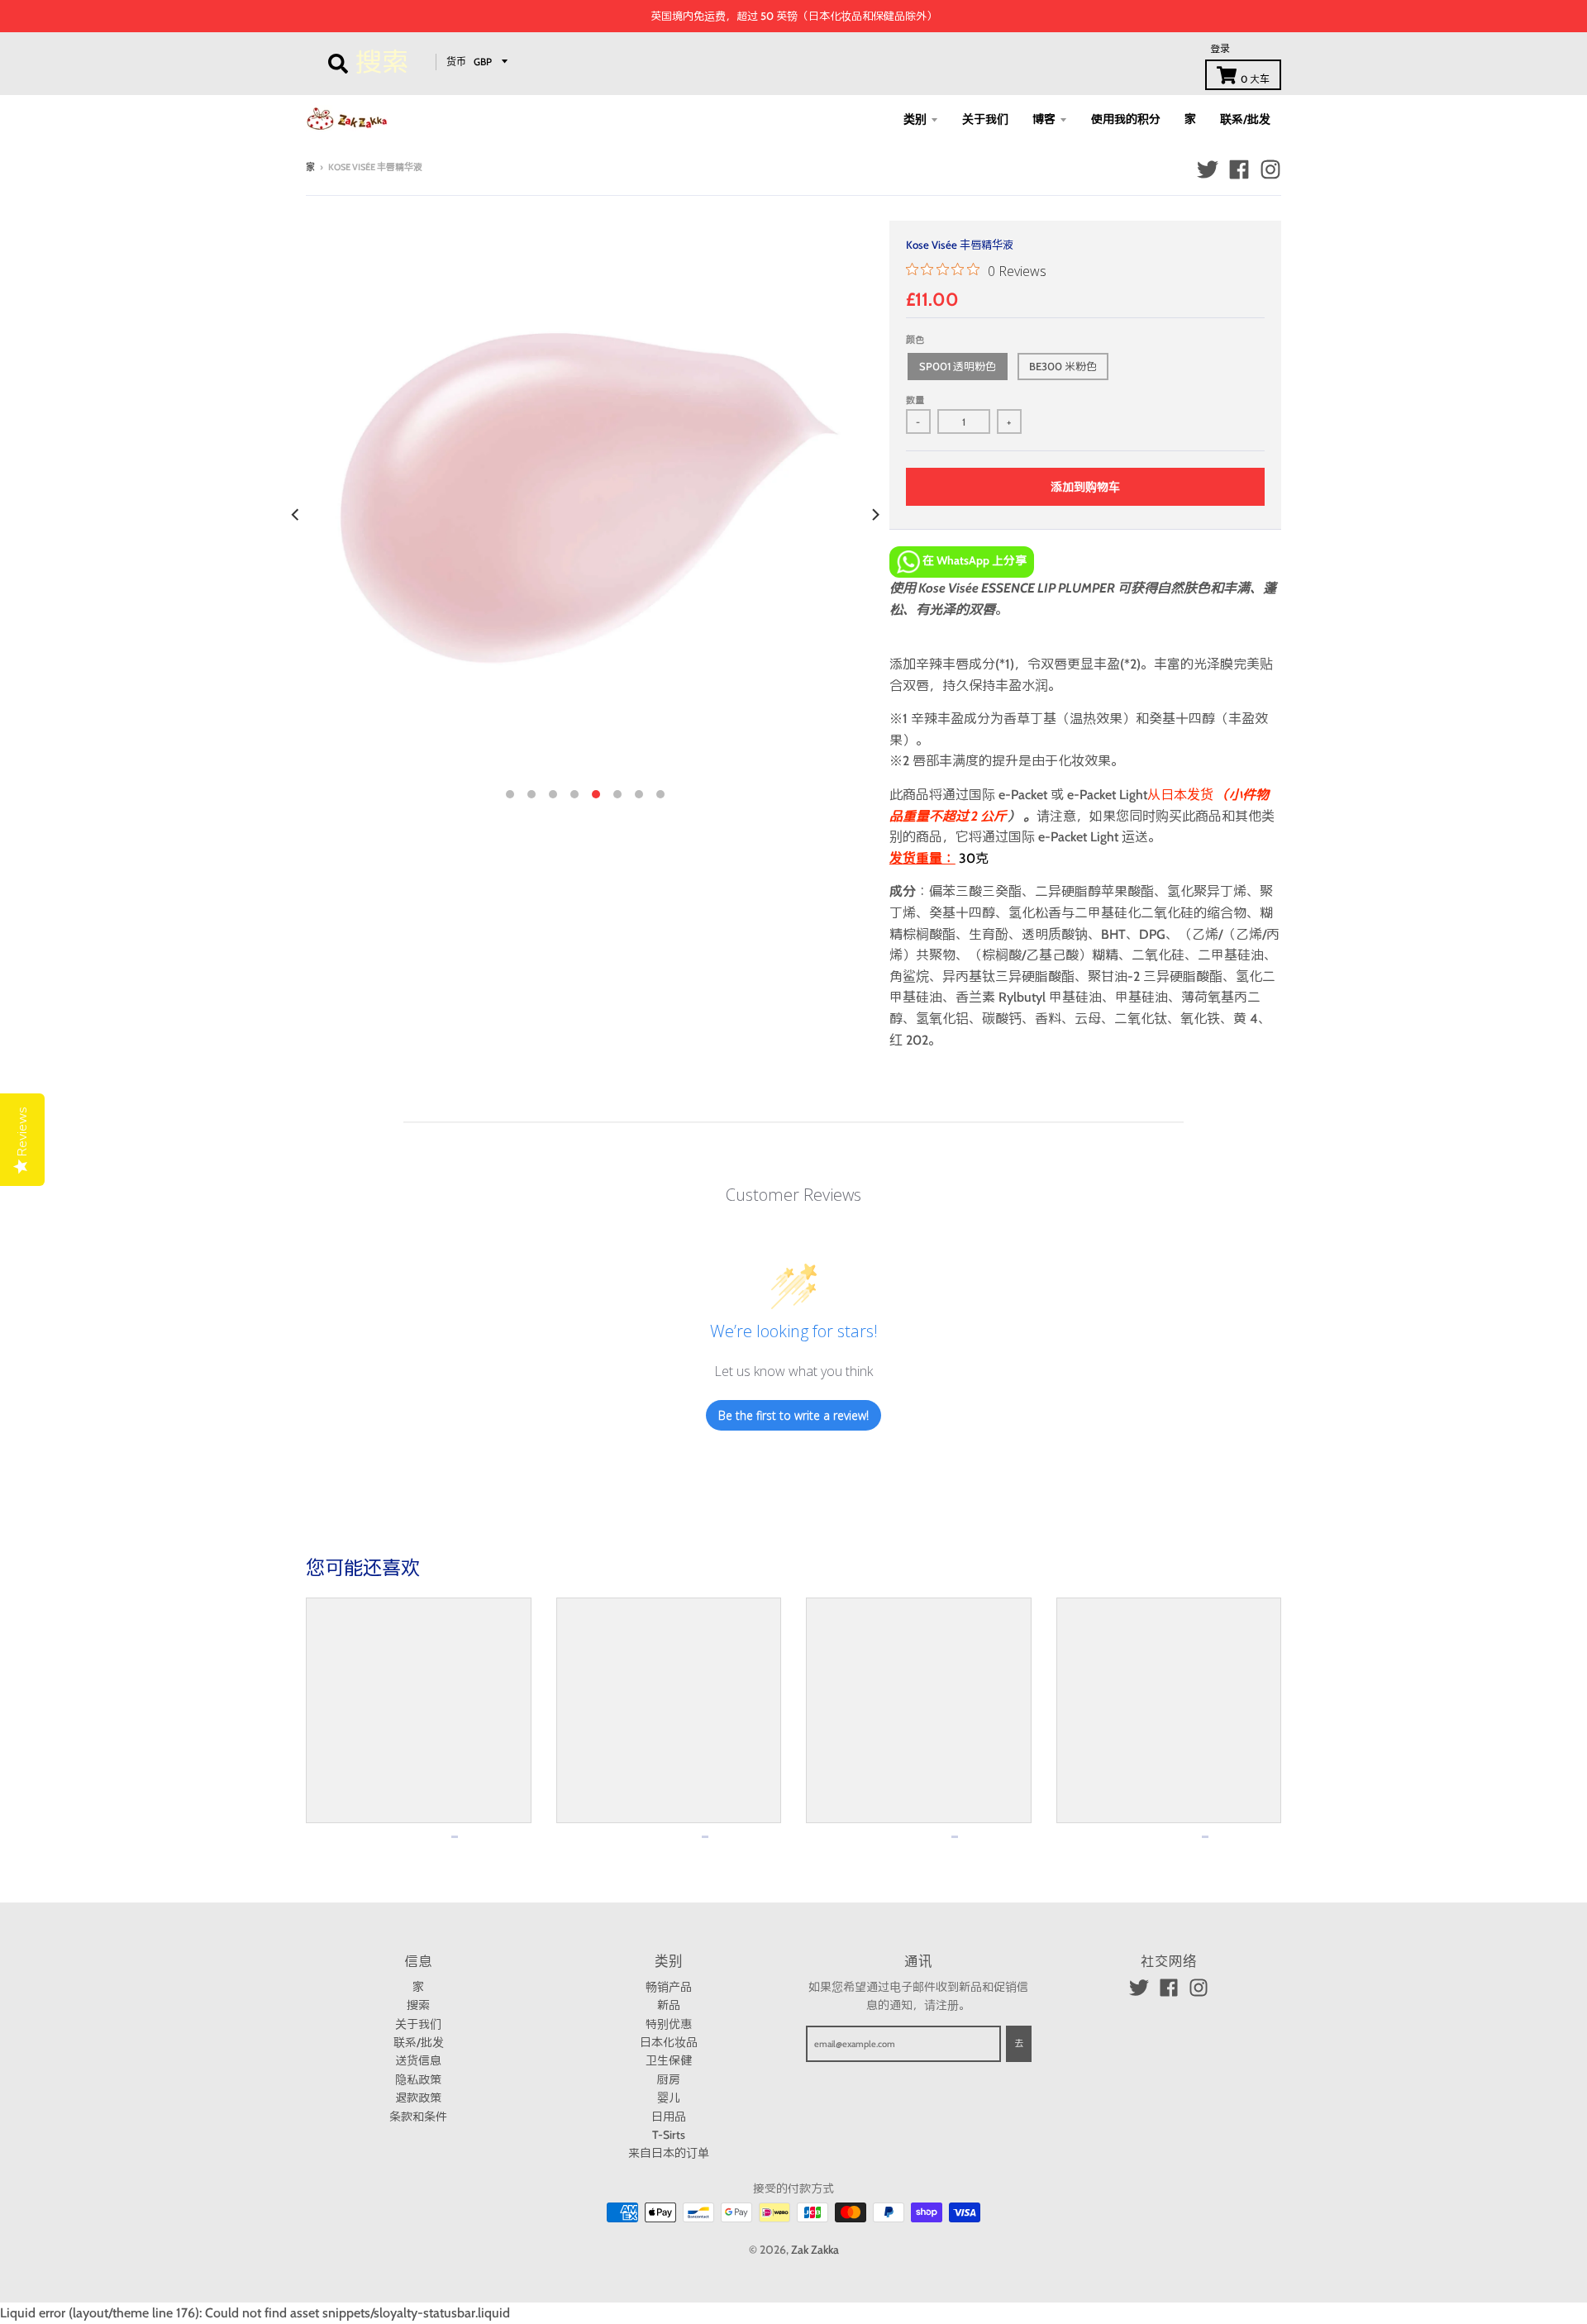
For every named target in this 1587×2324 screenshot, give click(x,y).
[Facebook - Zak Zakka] (1239, 169)
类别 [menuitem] (915, 119)
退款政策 (418, 2098)
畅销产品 (669, 1987)
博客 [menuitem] (1044, 119)
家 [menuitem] (1190, 119)
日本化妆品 (669, 2042)
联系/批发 (419, 2042)
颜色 (915, 340)
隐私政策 (418, 2079)
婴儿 (669, 2098)
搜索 (418, 2005)
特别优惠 (669, 2024)
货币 (456, 61)
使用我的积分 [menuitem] (1126, 119)
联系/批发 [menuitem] (1245, 119)
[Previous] (296, 515)
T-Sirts (669, 2135)
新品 (669, 2005)
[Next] (875, 515)
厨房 (669, 2079)
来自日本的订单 (669, 2153)
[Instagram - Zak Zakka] (1270, 169)
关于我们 (418, 2024)
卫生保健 (669, 2060)
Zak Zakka (815, 2250)
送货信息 (418, 2060)
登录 (1220, 48)
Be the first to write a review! (793, 1415)
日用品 (669, 2117)
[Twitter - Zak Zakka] (1208, 169)
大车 (1255, 79)
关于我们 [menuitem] (985, 119)
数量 (915, 400)
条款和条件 (418, 2117)
